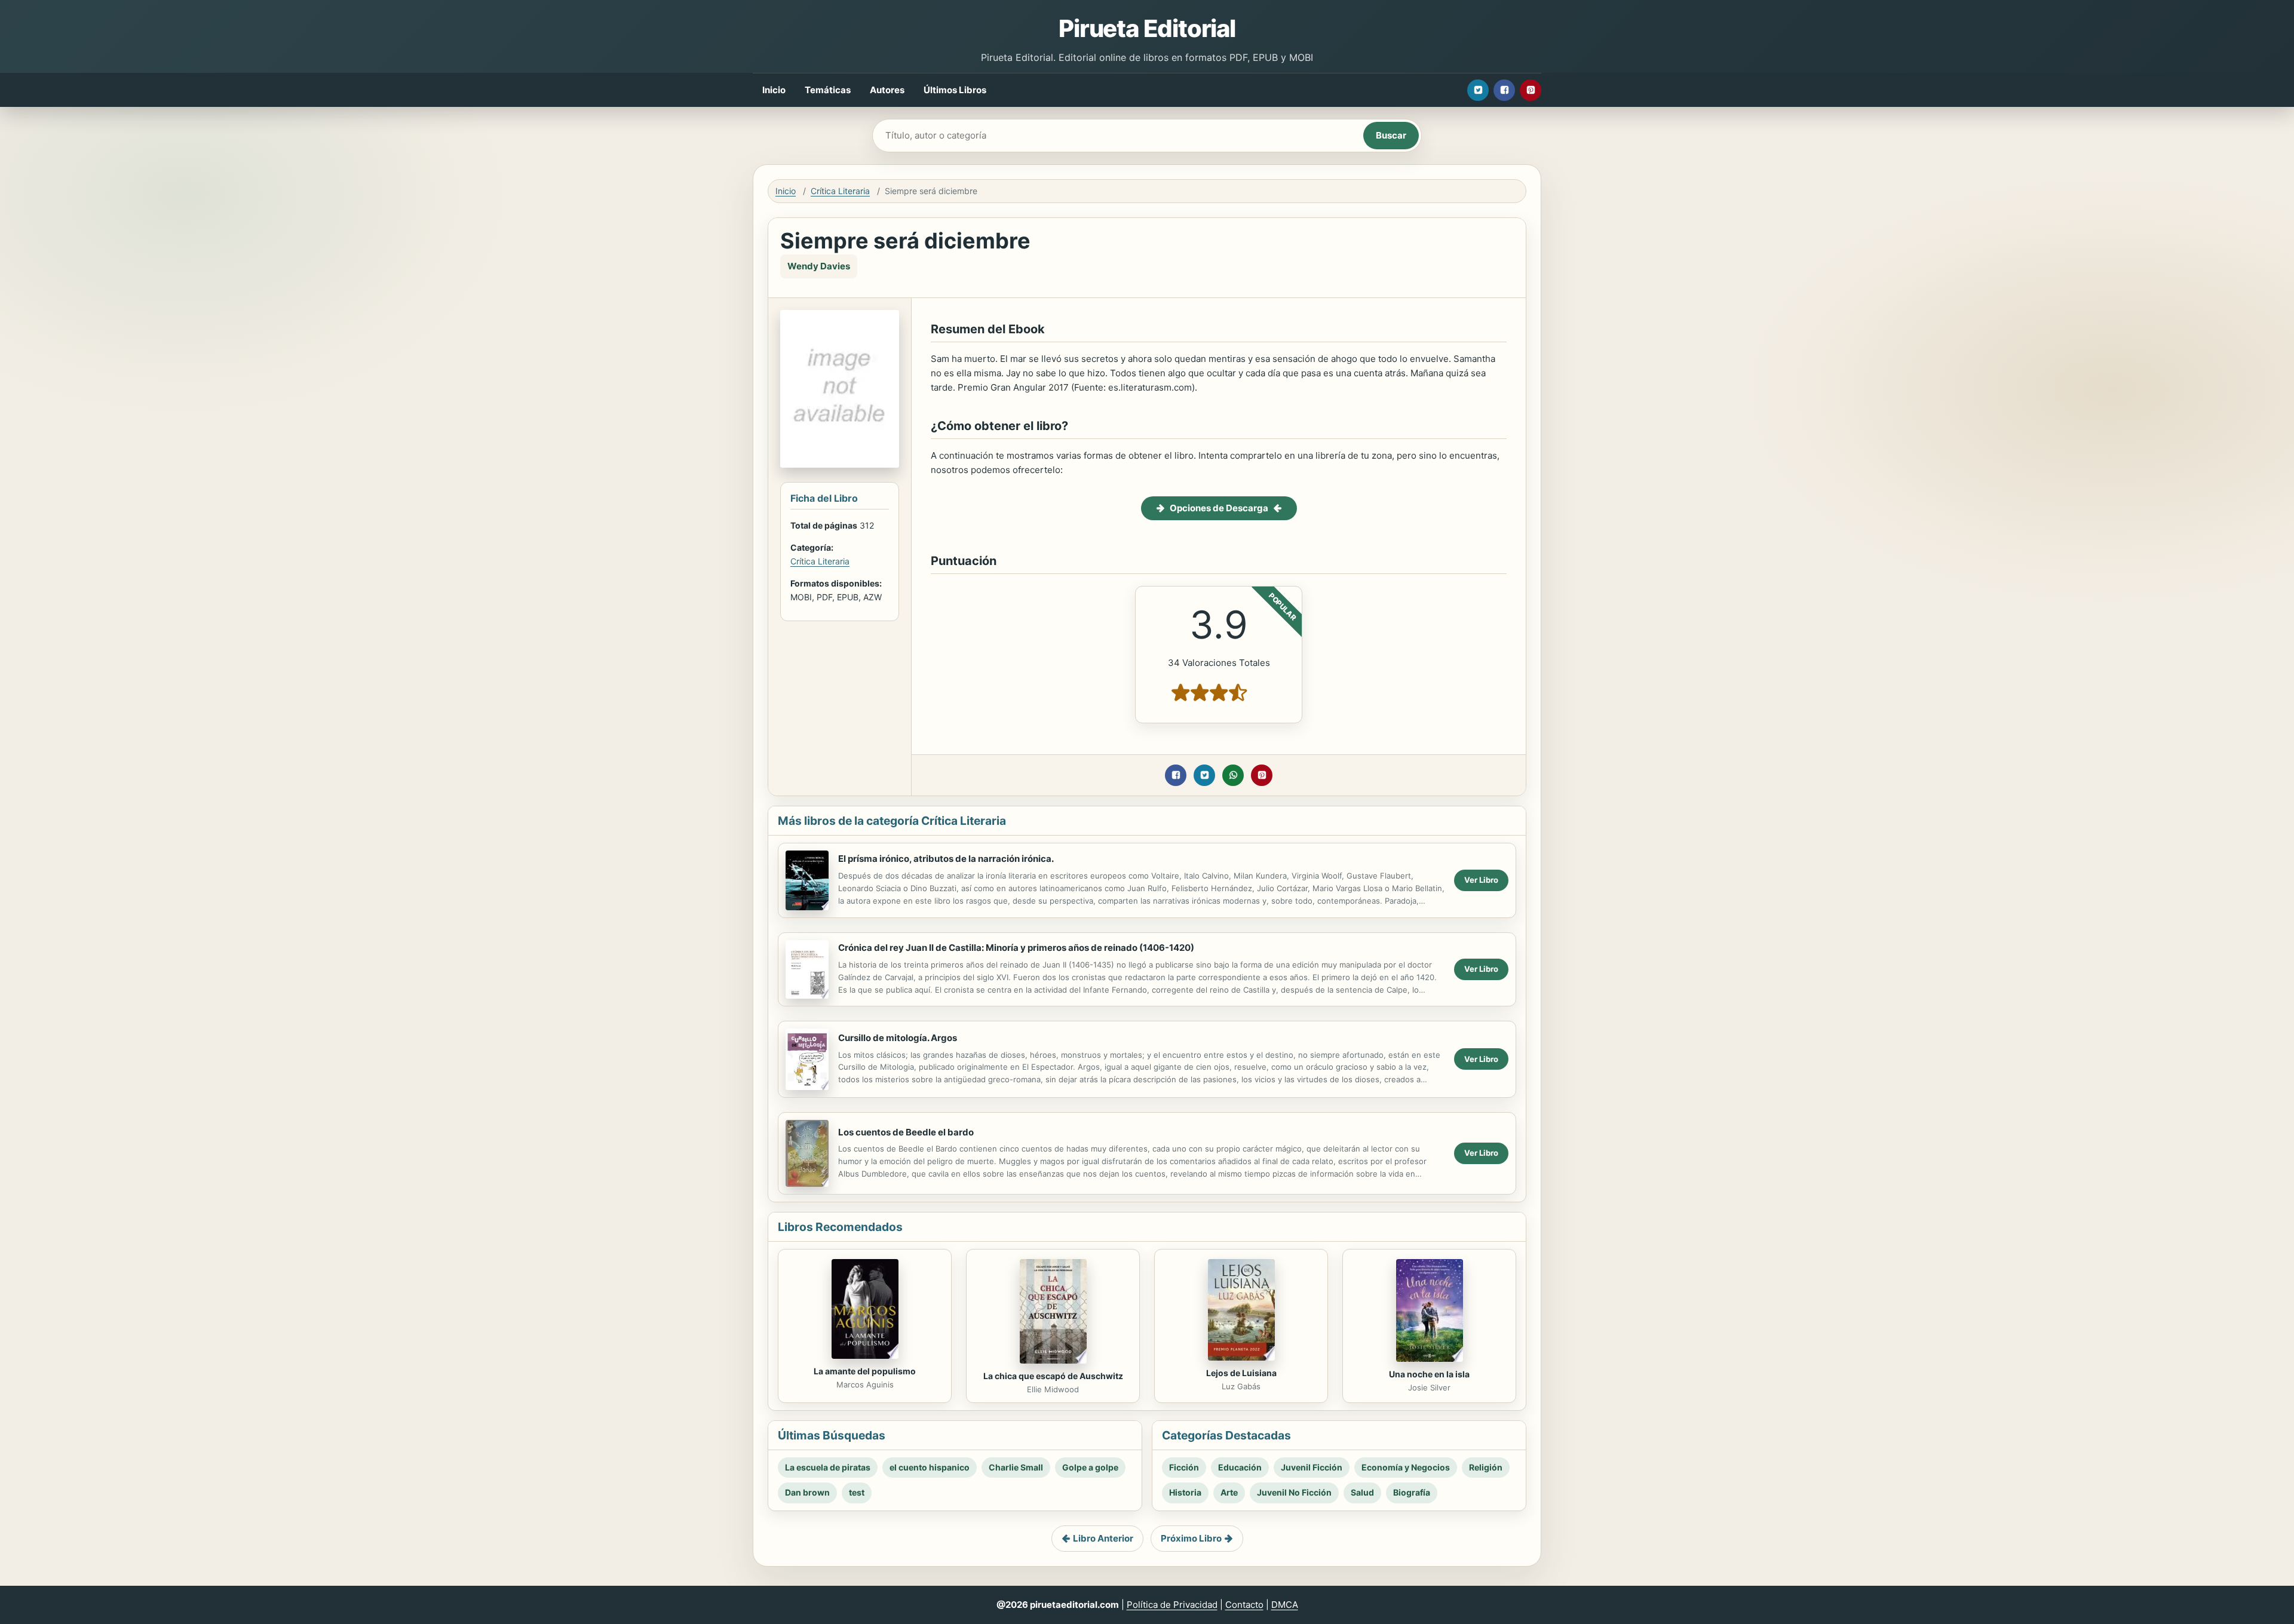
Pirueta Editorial (1147, 28)
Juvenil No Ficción (1294, 1492)
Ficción (1184, 1467)
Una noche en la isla (1429, 1374)
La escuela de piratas (828, 1467)
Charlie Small (1016, 1467)
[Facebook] (1504, 90)
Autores (887, 90)
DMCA (1285, 1605)
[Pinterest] (1531, 90)
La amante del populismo (865, 1371)
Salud (1362, 1492)
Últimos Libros (955, 90)
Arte (1229, 1492)
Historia (1185, 1492)
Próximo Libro (1191, 1538)
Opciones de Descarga (1219, 508)
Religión (1486, 1467)
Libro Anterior (1103, 1538)
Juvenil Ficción (1312, 1467)
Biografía (1412, 1492)
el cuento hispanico (930, 1467)
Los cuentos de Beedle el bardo (906, 1132)
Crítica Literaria (840, 191)
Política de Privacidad (1172, 1605)
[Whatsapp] (1233, 775)
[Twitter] (1478, 90)
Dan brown (807, 1492)
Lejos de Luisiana (1241, 1373)
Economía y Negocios (1406, 1467)
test (857, 1492)
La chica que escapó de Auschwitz (1053, 1376)
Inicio (774, 90)
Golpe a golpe (1090, 1467)
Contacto (1244, 1605)
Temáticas (828, 90)
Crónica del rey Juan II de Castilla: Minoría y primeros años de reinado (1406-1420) (1016, 948)
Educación (1240, 1467)
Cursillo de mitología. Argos (898, 1038)
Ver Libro (1481, 880)
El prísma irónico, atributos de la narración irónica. (946, 859)
